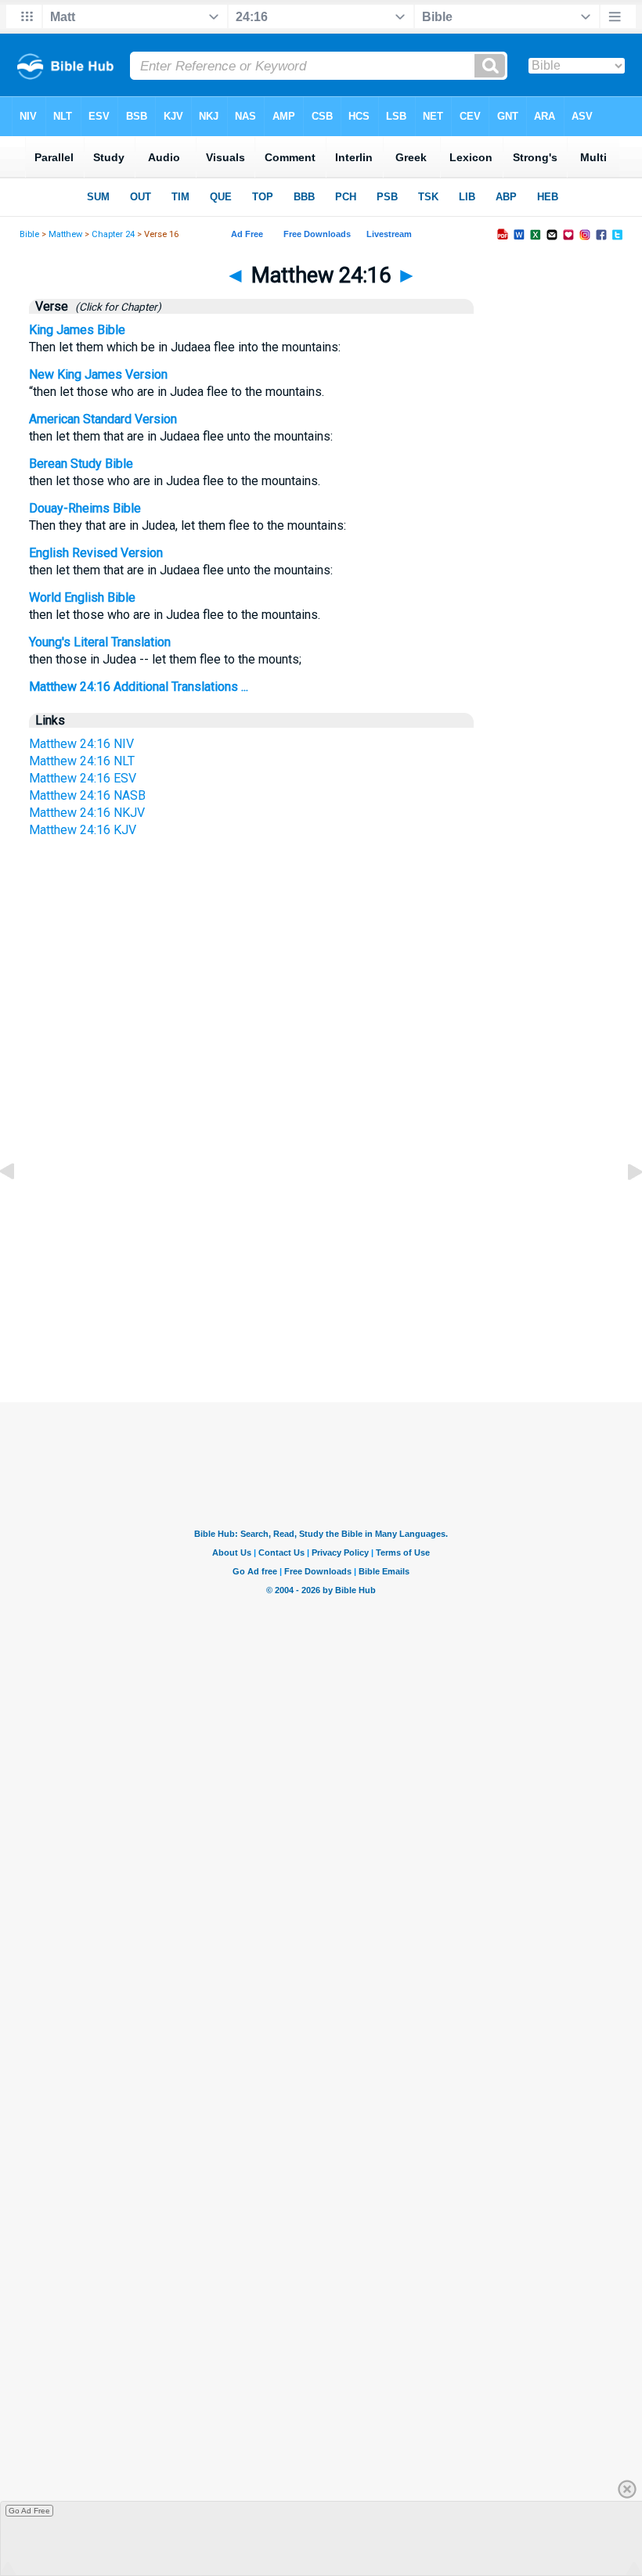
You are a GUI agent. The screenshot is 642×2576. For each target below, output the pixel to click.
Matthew (65, 234)
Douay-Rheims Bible (85, 508)
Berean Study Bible (81, 464)
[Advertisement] (321, 1255)
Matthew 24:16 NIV (81, 744)
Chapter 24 (113, 234)
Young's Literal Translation (100, 642)
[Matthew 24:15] (20, 1207)
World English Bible (82, 597)
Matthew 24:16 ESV (83, 778)
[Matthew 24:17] (622, 1207)
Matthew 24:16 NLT (82, 761)
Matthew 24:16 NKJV (87, 813)
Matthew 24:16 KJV (83, 830)
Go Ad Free (29, 2511)
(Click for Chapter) (116, 307)
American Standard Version (103, 419)
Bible (29, 234)
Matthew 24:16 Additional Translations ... (139, 687)
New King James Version (98, 374)
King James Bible (77, 330)
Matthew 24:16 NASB (87, 795)
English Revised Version (96, 553)
